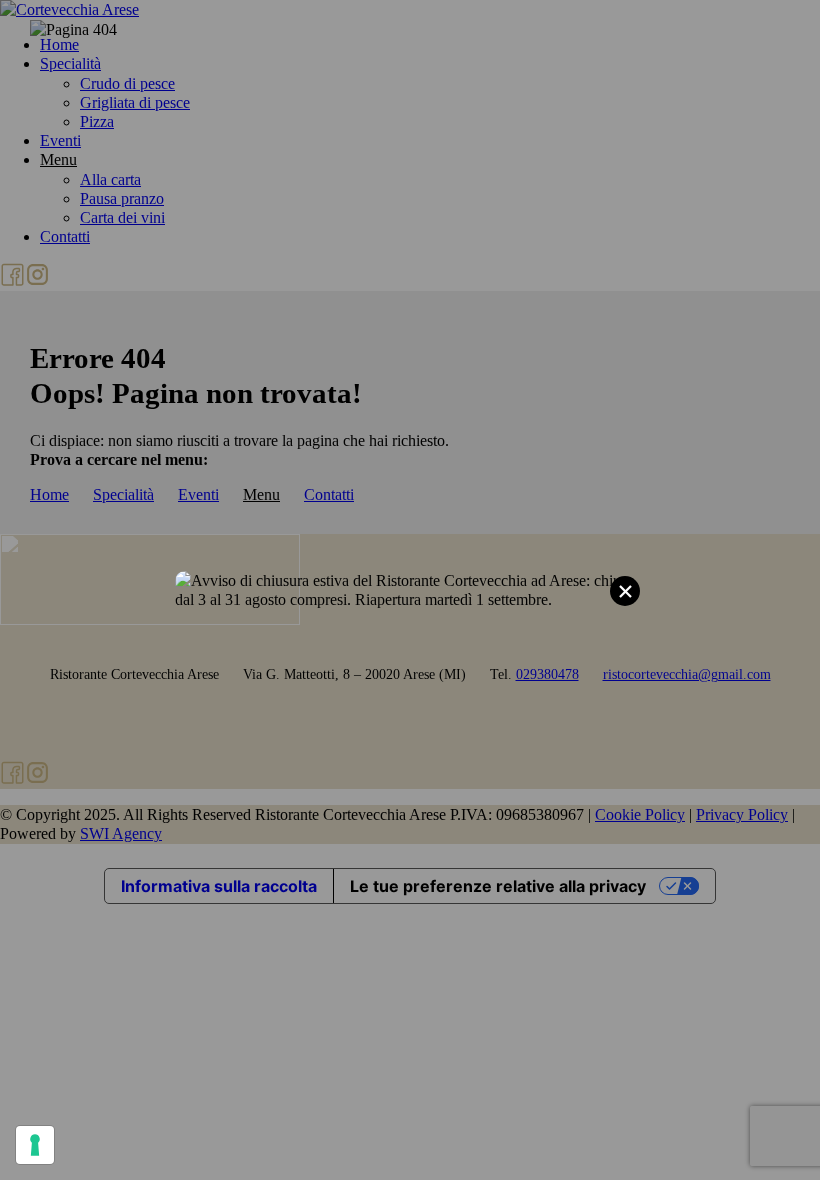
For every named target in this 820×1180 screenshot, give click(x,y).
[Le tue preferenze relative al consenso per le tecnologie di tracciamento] (35, 1145)
